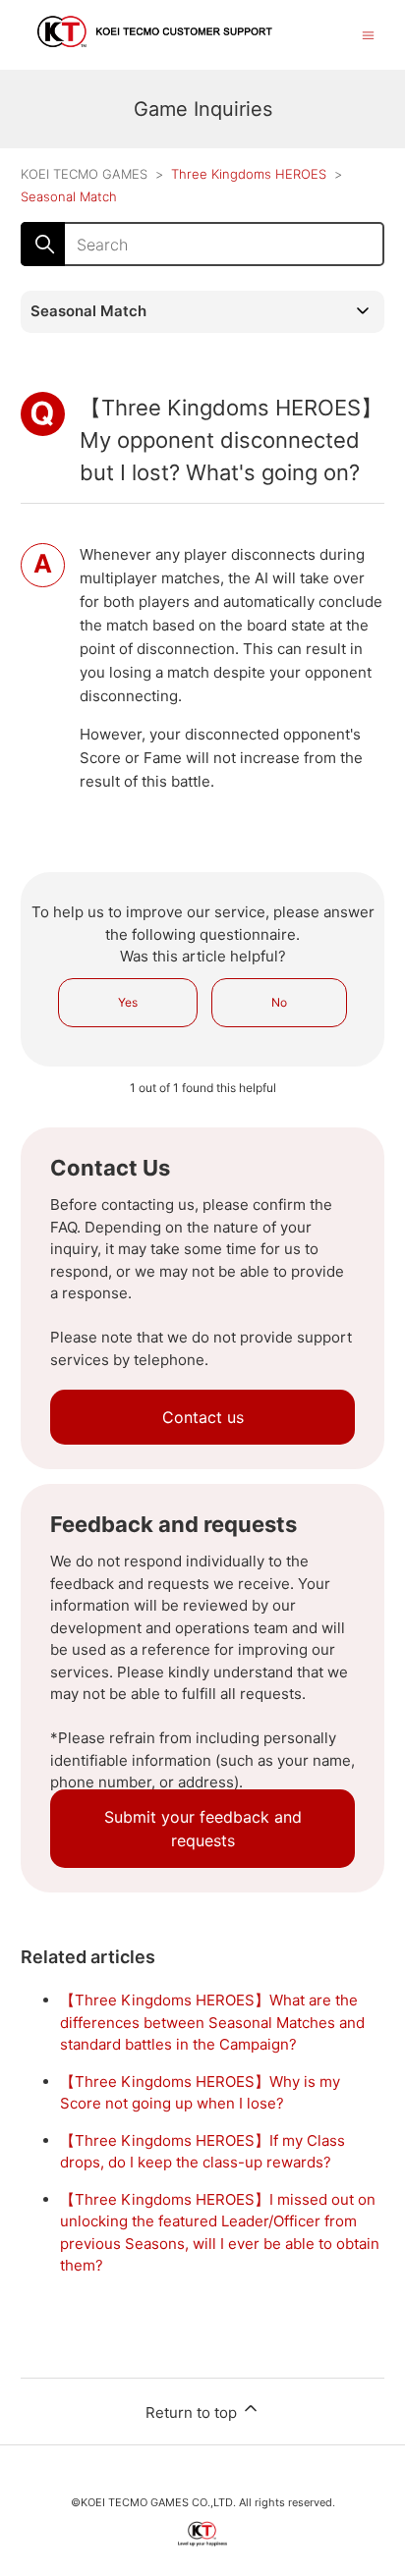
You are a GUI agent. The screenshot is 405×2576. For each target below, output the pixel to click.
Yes (128, 1002)
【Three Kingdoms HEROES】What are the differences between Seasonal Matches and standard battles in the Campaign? (212, 2022)
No (279, 1002)
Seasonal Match (69, 196)
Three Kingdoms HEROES (249, 174)
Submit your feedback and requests (203, 1829)
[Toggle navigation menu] (368, 34)
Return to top (193, 2412)
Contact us (203, 1417)
